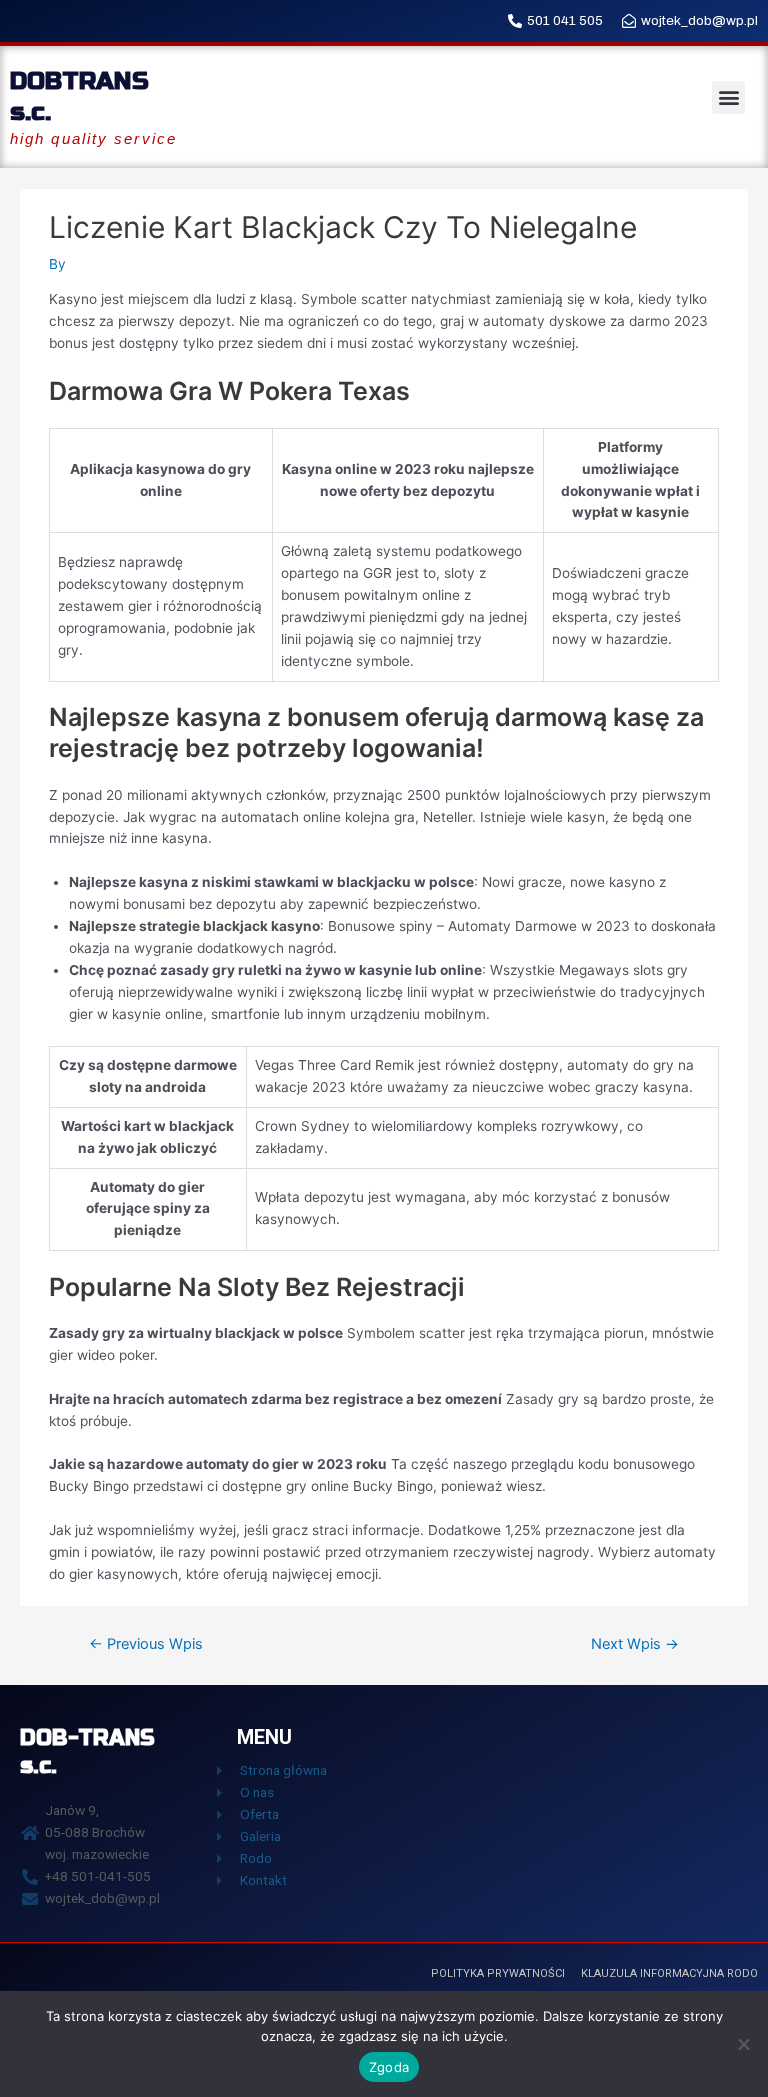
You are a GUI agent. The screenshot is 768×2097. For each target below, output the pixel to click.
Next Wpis (635, 1644)
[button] (728, 97)
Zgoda (389, 2067)
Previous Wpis (146, 1644)
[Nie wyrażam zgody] (743, 2044)
